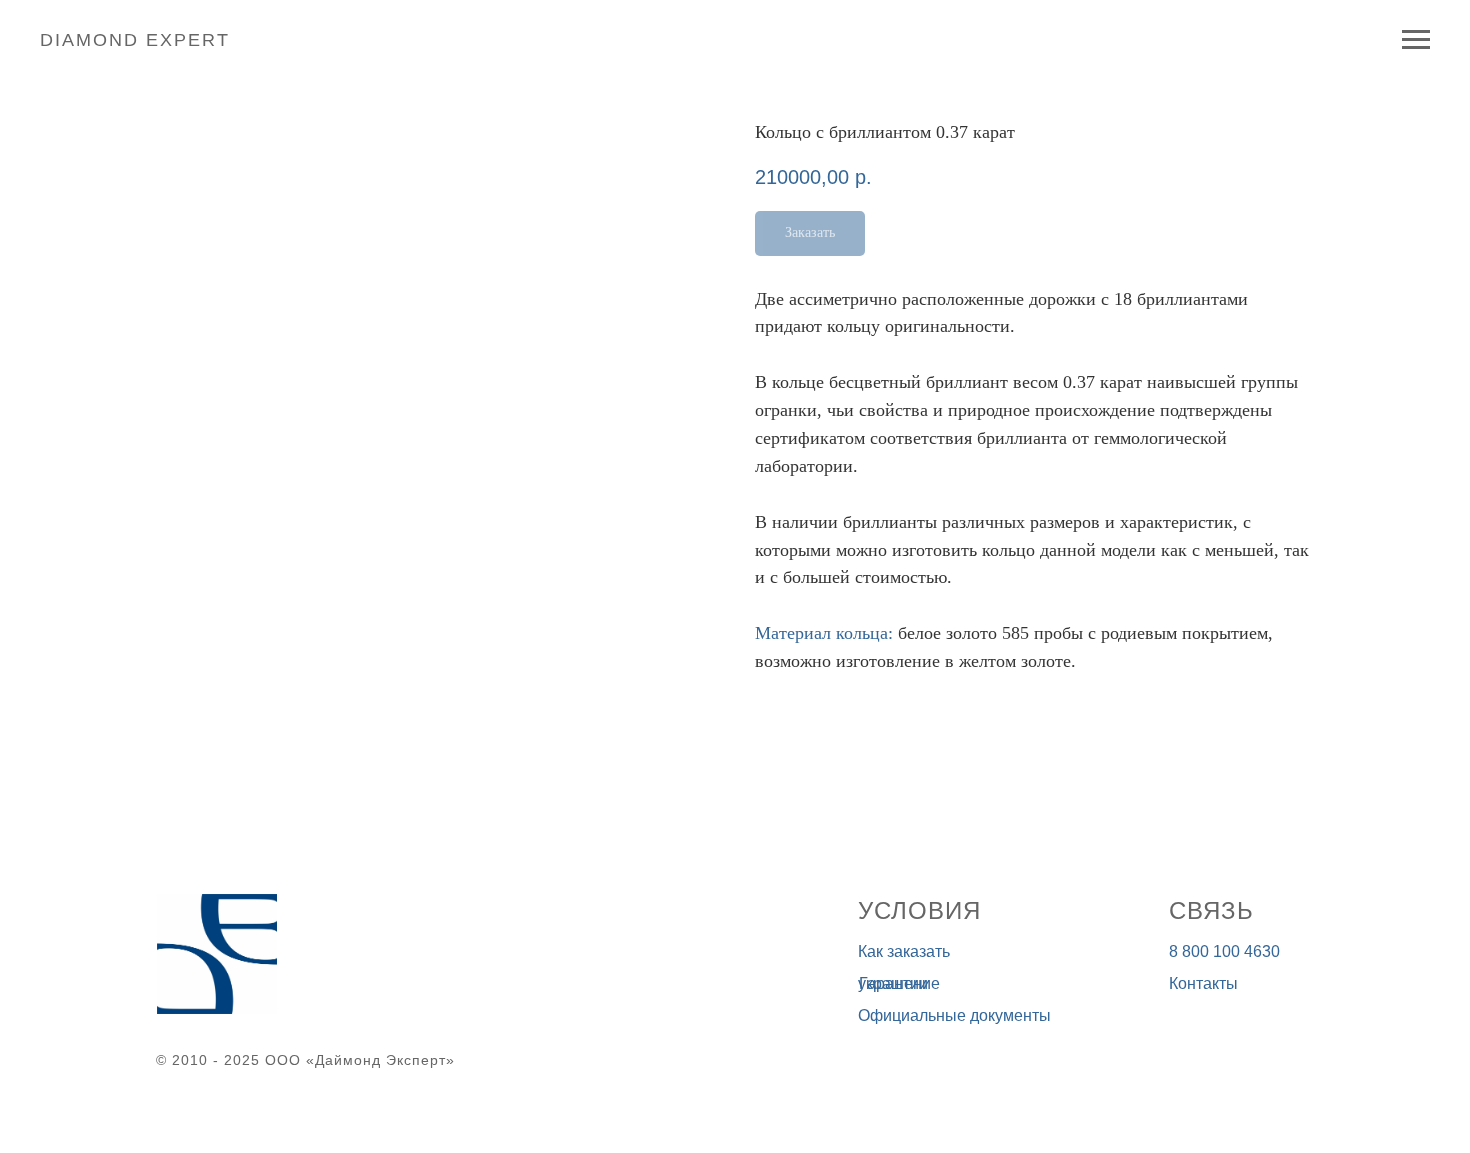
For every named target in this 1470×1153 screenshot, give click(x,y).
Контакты (1203, 983)
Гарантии (893, 983)
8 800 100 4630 (1224, 951)
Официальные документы (954, 1015)
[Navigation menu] (1416, 40)
